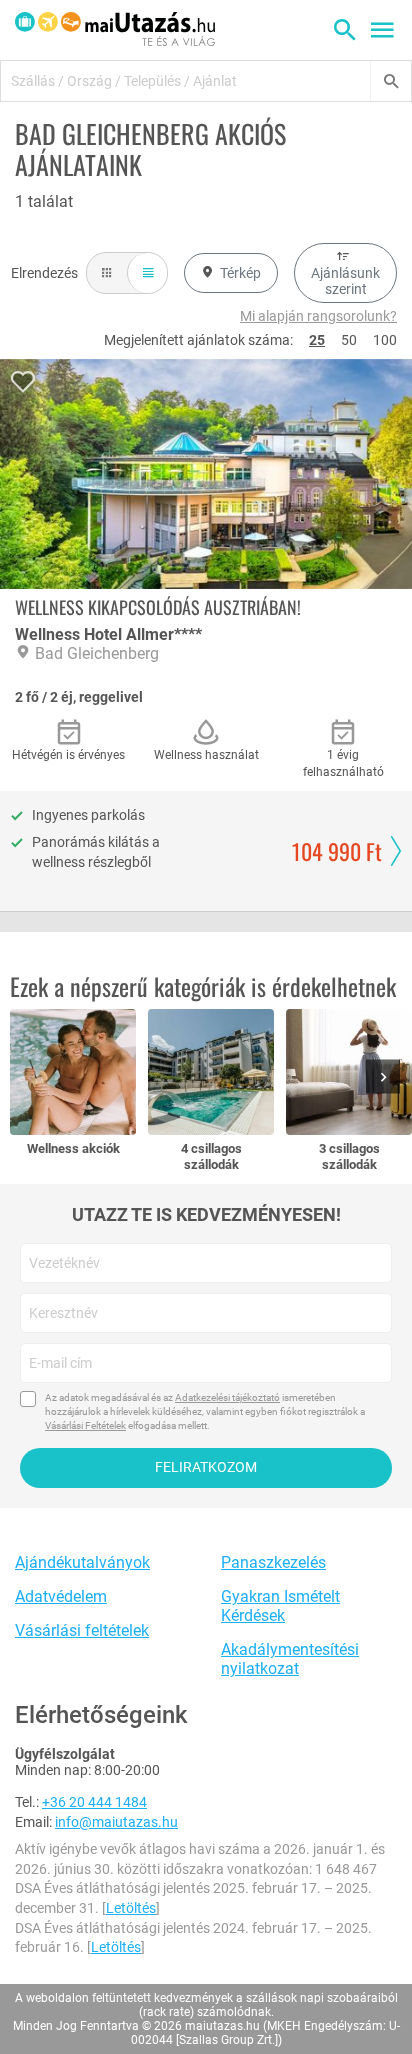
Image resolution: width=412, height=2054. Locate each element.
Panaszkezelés (273, 1562)
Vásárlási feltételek (82, 1630)
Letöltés (131, 1908)
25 (317, 340)
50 (349, 340)
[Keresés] (390, 81)
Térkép (240, 273)
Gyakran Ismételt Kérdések (280, 1606)
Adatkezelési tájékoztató (227, 1397)
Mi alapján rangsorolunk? (318, 316)
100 (385, 340)
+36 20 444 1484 (94, 1802)
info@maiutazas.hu (116, 1822)
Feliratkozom (206, 1467)
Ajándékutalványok (82, 1562)
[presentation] (387, 1078)
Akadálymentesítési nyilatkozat (290, 1659)
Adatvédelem (61, 1596)
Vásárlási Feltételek (85, 1425)
